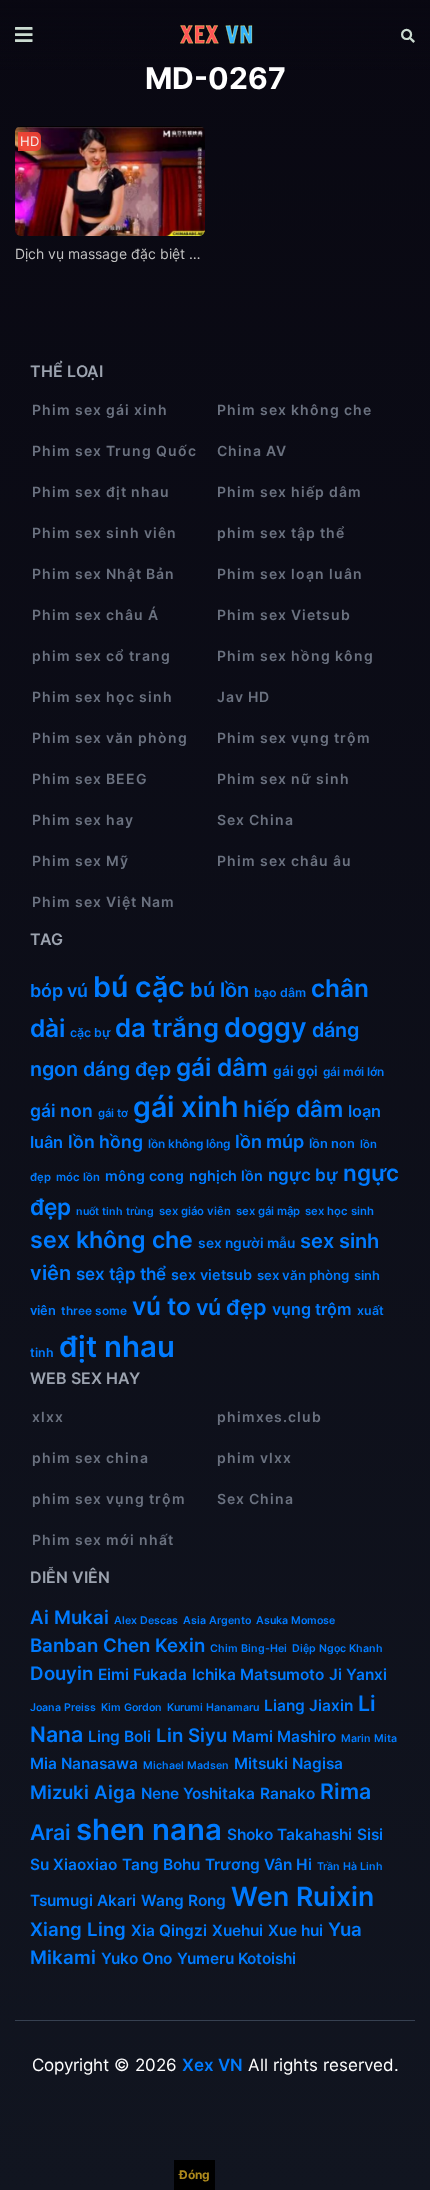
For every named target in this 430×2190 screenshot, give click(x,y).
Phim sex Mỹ (80, 860)
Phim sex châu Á (95, 614)
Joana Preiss (63, 1707)
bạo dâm (280, 992)
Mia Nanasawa (84, 1763)
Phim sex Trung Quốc (114, 450)
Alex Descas (146, 1620)
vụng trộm (312, 1309)
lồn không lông (189, 1143)
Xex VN (212, 2065)
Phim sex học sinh (102, 696)
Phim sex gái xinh (100, 409)
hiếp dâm (293, 1108)
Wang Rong (183, 1900)
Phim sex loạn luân (290, 573)
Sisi (370, 1834)
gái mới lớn (353, 1071)
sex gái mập (268, 1211)
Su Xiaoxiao (73, 1864)
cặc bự (90, 1032)
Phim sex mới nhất (103, 1539)
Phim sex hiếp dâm (289, 491)
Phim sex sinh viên (104, 532)
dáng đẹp (127, 1069)
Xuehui (237, 1930)
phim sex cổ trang (101, 655)
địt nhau (117, 1346)
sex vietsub (211, 1274)
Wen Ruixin (302, 1896)
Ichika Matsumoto (258, 1674)
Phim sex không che (294, 409)
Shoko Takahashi (289, 1834)
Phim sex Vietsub (284, 614)
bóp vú (59, 990)
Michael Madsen (186, 1765)
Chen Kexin (154, 1645)
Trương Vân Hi (258, 1864)
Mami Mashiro (284, 1736)
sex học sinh (339, 1211)
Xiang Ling (78, 1929)
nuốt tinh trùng (115, 1211)
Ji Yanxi (358, 1674)
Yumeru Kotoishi (236, 1958)
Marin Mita (369, 1738)
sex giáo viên (195, 1211)
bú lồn (219, 990)
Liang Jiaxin (308, 1705)
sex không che (111, 1240)
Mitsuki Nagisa (288, 1763)
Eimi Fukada (142, 1674)
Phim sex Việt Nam (103, 901)
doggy (265, 1027)
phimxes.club (269, 1416)
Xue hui (295, 1930)
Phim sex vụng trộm (294, 737)
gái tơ (113, 1113)
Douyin (61, 1673)
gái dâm (222, 1067)
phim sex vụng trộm (109, 1498)
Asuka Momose (295, 1620)
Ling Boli (119, 1736)
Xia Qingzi (169, 1930)
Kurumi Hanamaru (213, 1707)
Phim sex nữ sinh (283, 778)
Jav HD (243, 696)
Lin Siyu (191, 1735)
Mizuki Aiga (83, 1792)
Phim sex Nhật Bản (103, 573)
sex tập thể (121, 1273)
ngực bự (303, 1174)
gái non (61, 1110)
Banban (64, 1645)
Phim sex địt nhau (101, 491)
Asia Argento (217, 1620)
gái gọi (295, 1071)
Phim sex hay (83, 819)
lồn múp (269, 1141)
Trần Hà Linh (350, 1866)
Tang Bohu (161, 1864)
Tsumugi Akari (83, 1900)
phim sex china (90, 1457)
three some (94, 1310)
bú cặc (139, 986)
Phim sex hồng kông (295, 655)
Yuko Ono (136, 1958)
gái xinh (185, 1106)
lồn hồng (105, 1141)
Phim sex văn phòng (110, 737)
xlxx (48, 1416)
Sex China (255, 819)
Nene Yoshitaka (198, 1793)
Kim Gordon (131, 1707)
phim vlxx (254, 1457)
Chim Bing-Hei (248, 1648)
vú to (161, 1306)
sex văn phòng (303, 1275)
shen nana (149, 1829)
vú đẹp (231, 1307)
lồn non (332, 1143)
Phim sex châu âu (284, 860)
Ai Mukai (69, 1617)
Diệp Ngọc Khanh (337, 1648)
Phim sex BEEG (90, 778)
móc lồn (78, 1177)
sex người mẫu (246, 1243)
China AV (252, 450)
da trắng (167, 1027)
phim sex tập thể (281, 532)
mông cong (144, 1175)
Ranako (287, 1793)
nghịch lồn (226, 1175)
